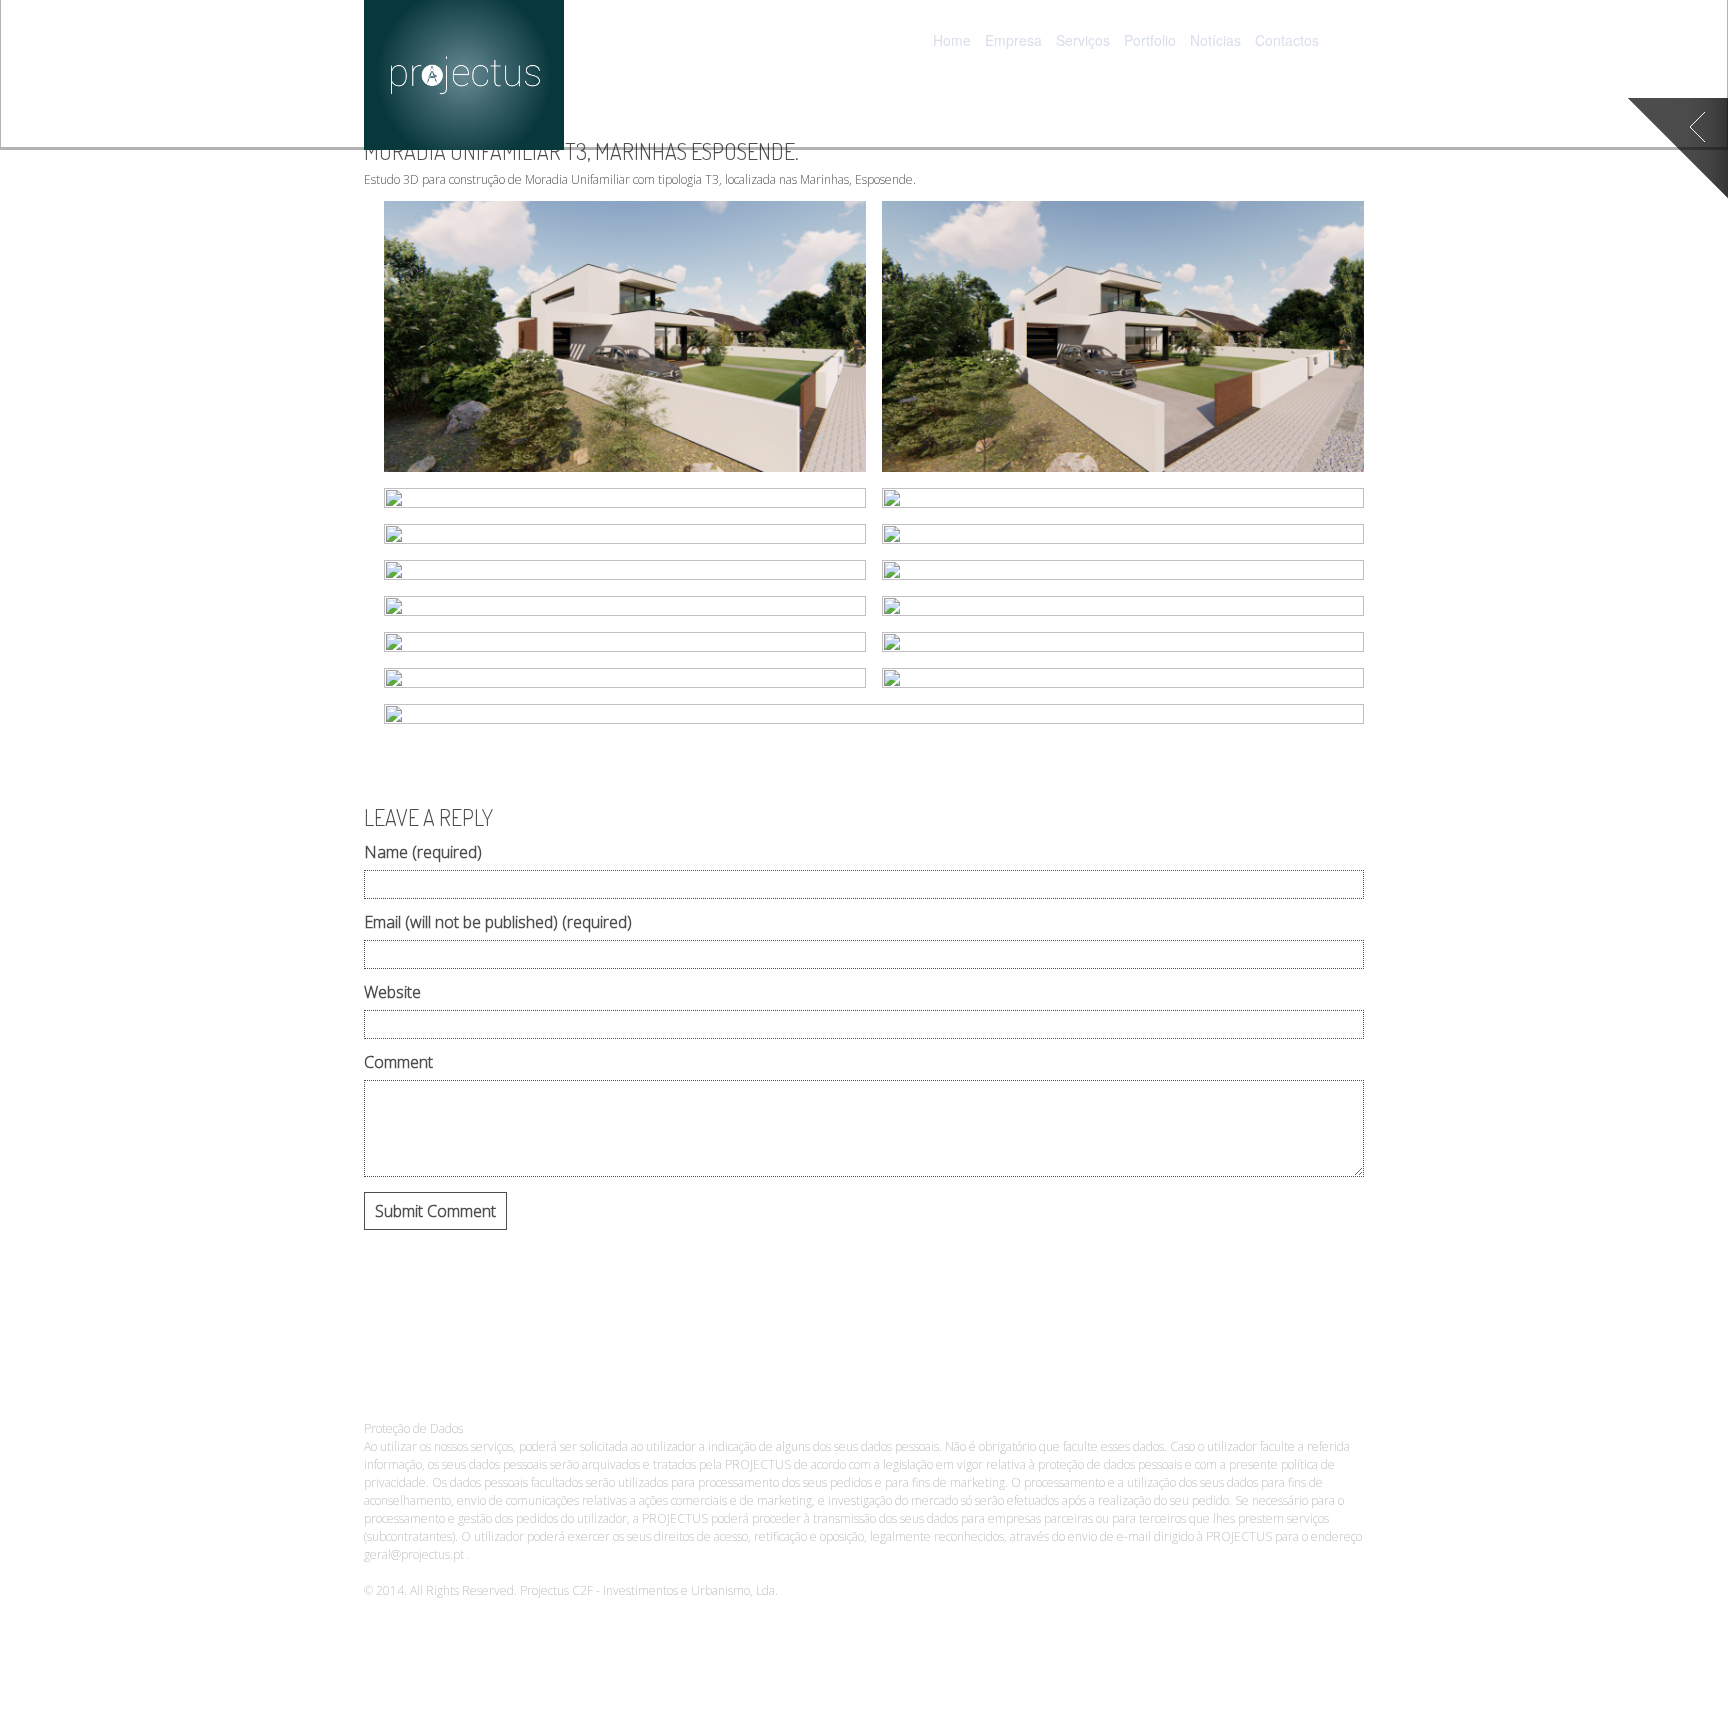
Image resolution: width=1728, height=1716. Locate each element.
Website (392, 993)
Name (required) (423, 853)
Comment (398, 1063)
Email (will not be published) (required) (498, 923)
